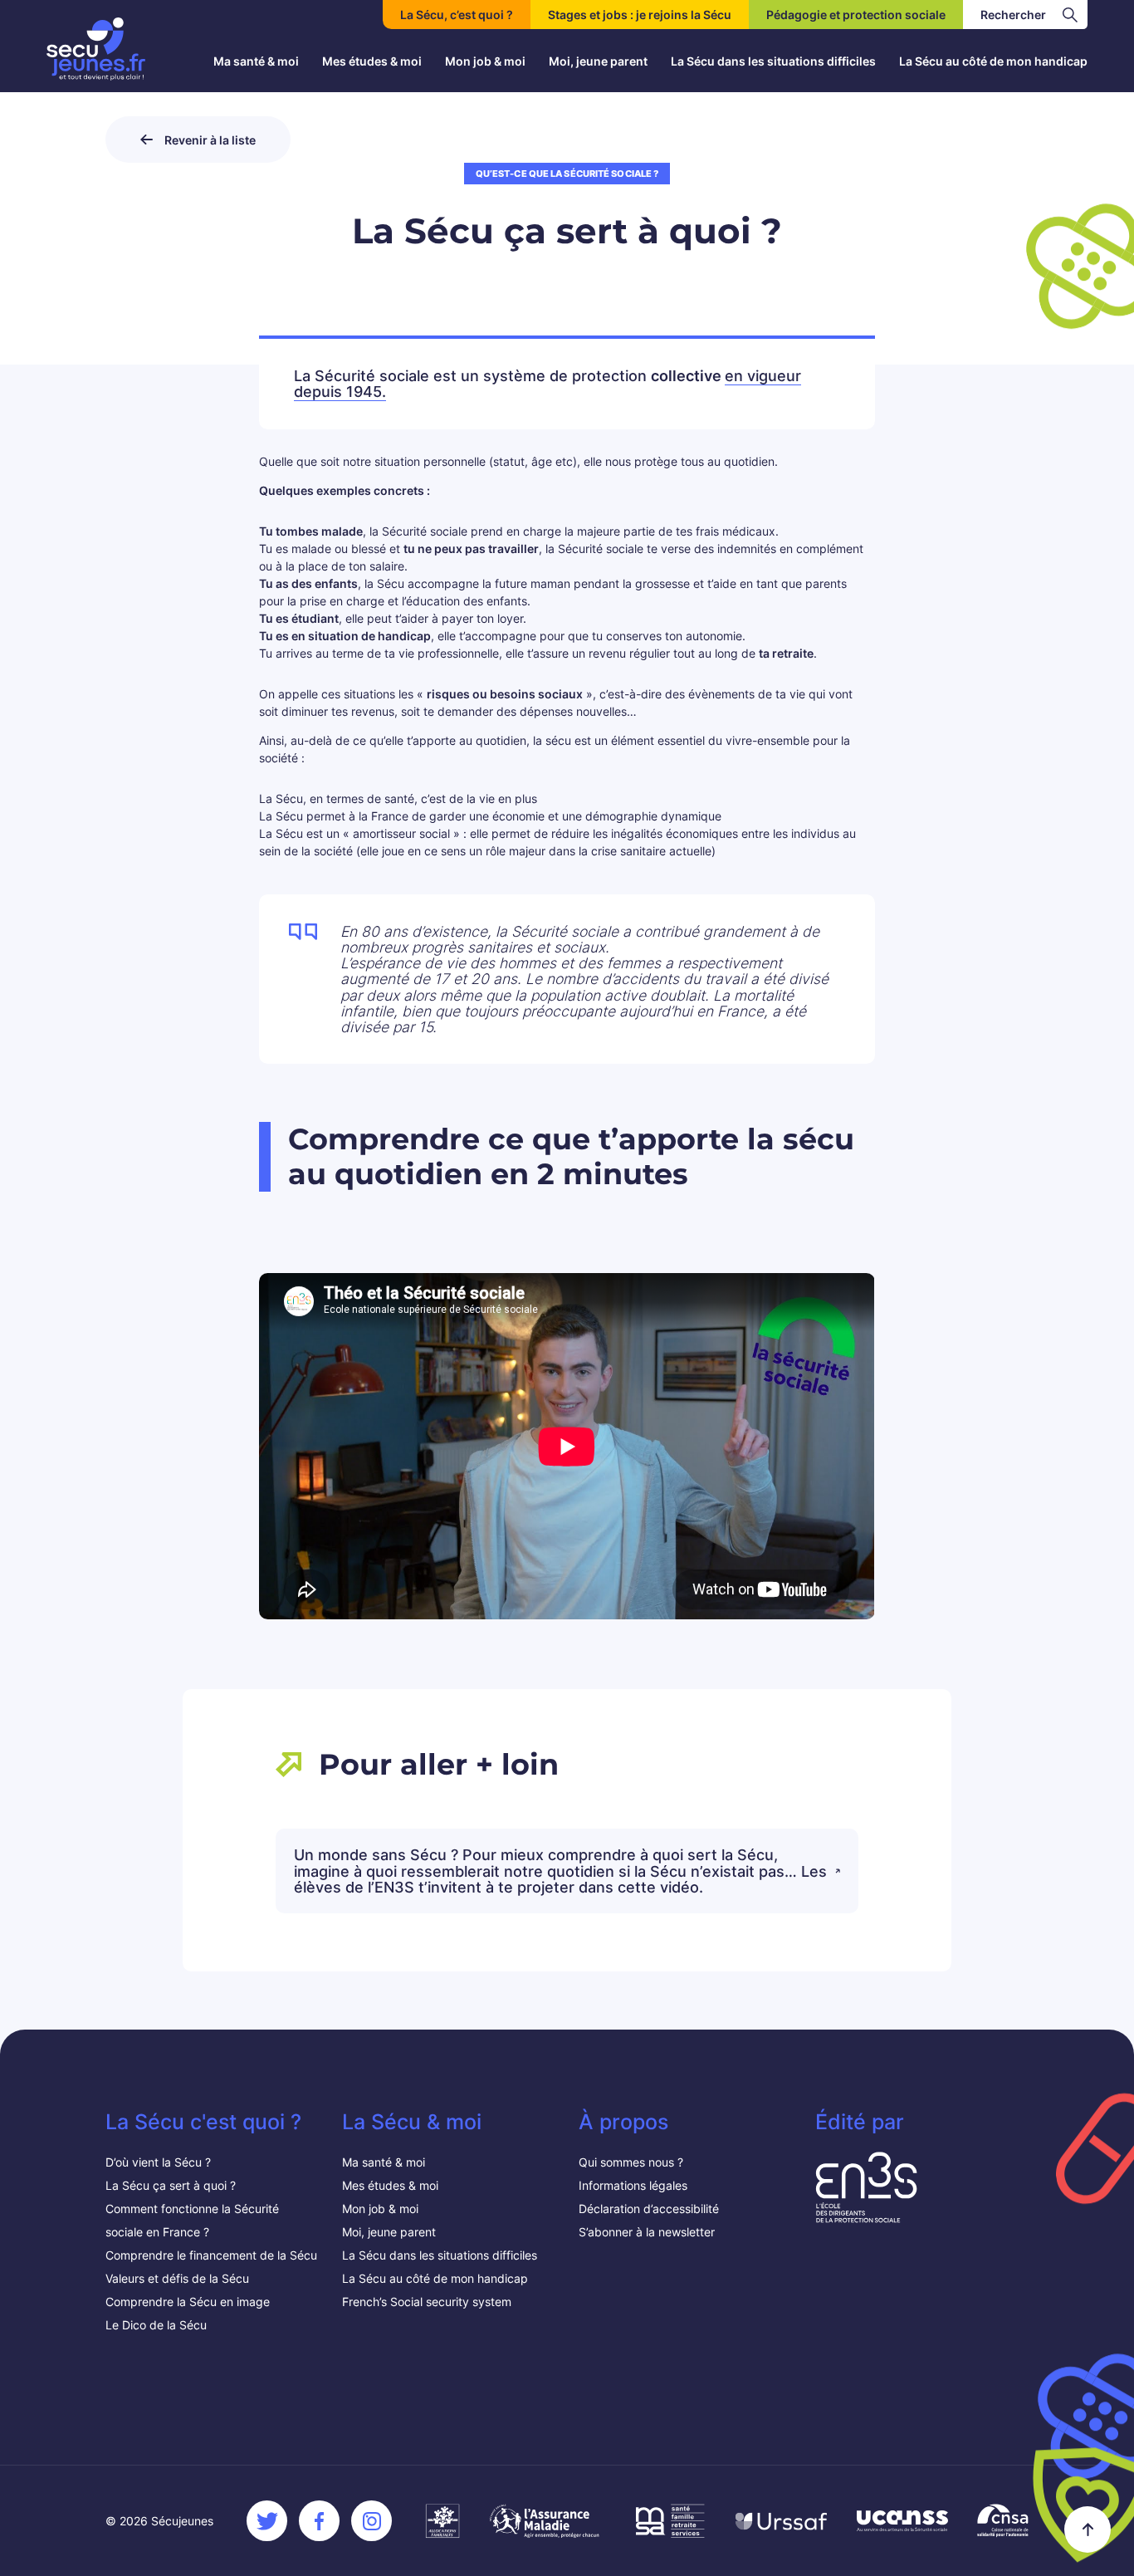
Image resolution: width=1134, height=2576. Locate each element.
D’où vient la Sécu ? (158, 2162)
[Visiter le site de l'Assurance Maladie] (546, 2521)
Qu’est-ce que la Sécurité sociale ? (567, 174)
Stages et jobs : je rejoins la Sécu (640, 15)
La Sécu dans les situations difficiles (773, 61)
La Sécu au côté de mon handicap (993, 61)
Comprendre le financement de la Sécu (211, 2255)
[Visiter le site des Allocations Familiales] (442, 2521)
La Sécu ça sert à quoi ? (171, 2185)
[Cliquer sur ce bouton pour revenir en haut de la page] (1088, 2529)
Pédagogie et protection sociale (856, 15)
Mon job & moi (485, 61)
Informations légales (633, 2185)
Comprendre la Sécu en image (188, 2302)
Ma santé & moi (256, 61)
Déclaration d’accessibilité (649, 2209)
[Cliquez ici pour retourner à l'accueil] (96, 49)
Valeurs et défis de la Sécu (179, 2278)
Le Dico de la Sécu (156, 2325)
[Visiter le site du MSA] (669, 2521)
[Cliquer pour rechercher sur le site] (1070, 15)
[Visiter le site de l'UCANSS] (902, 2521)
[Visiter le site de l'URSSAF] (781, 2521)
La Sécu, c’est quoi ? (457, 15)
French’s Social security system (427, 2302)
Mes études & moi (372, 61)
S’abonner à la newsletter (647, 2232)
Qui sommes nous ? (631, 2162)
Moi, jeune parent (598, 61)
